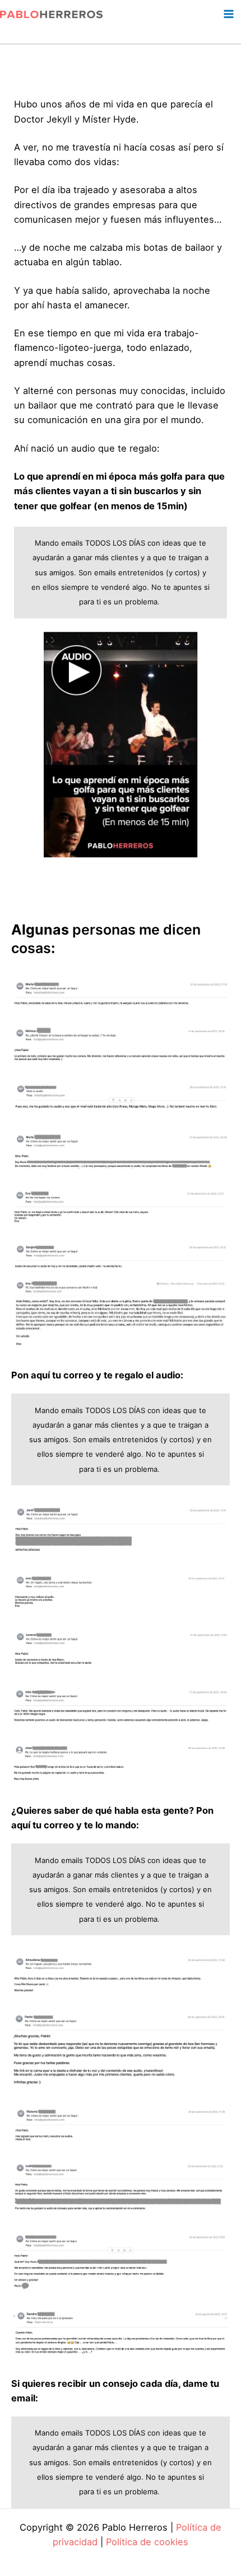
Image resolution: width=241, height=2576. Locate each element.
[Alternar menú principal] (228, 14)
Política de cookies (147, 2542)
